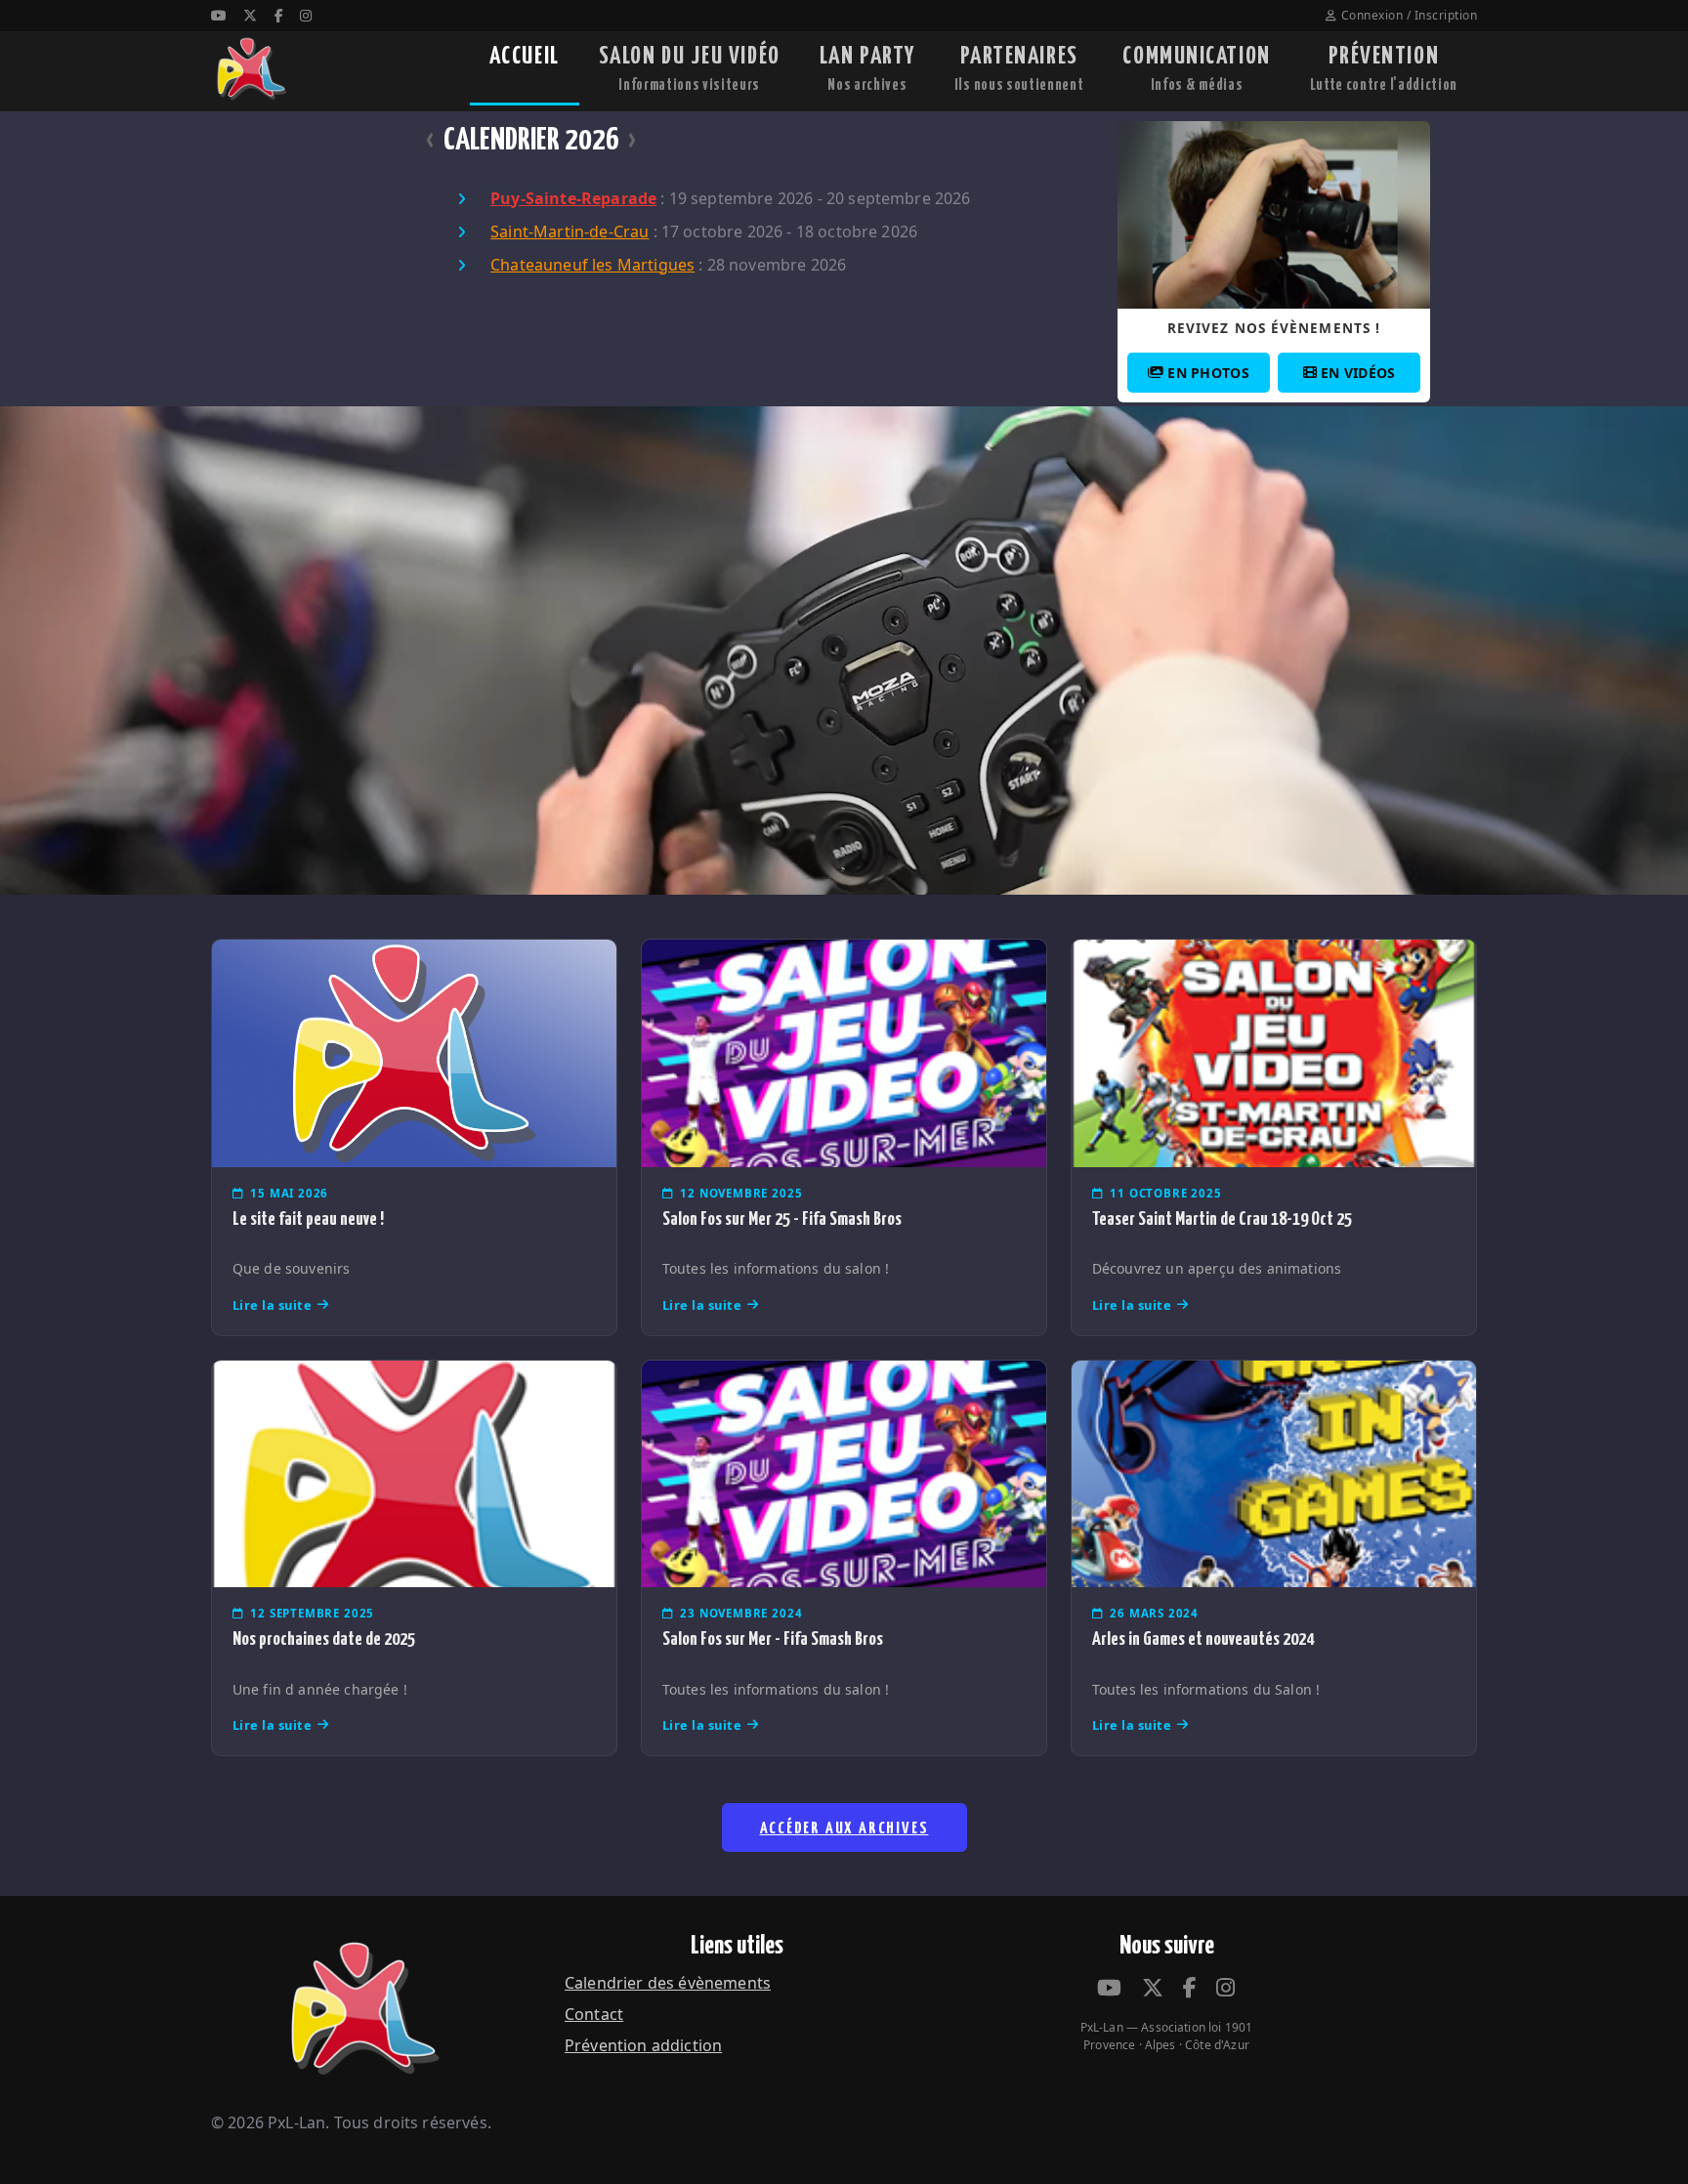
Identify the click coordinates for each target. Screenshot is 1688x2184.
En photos (1208, 373)
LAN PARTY (867, 69)
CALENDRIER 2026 (531, 141)
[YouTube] (219, 15)
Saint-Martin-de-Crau (570, 231)
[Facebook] (279, 15)
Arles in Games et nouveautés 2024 (1203, 1639)
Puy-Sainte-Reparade (573, 198)
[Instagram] (306, 15)
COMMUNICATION (1196, 69)
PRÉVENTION (1384, 69)
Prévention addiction (643, 2045)
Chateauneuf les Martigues (592, 265)
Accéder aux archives (844, 1829)
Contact (594, 2014)
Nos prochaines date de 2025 (324, 1639)
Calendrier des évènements (668, 1983)
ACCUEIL (525, 57)
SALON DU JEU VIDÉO (690, 69)
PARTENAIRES (1019, 69)
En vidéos (1358, 373)
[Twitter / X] (250, 15)
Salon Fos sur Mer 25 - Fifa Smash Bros (782, 1219)
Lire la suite (273, 1305)
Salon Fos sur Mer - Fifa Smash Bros (773, 1639)
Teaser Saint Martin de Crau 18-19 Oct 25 (1222, 1219)
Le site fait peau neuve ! (308, 1219)
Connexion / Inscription (1409, 15)
